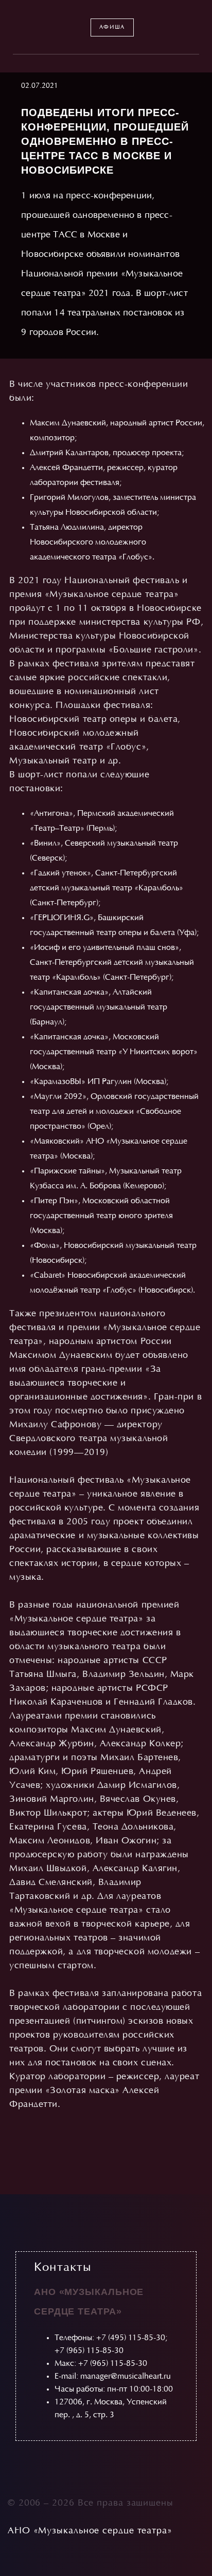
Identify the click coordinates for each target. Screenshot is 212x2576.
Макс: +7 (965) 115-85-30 (101, 2364)
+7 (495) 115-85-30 (131, 2338)
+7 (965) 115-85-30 (89, 2351)
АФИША (112, 27)
